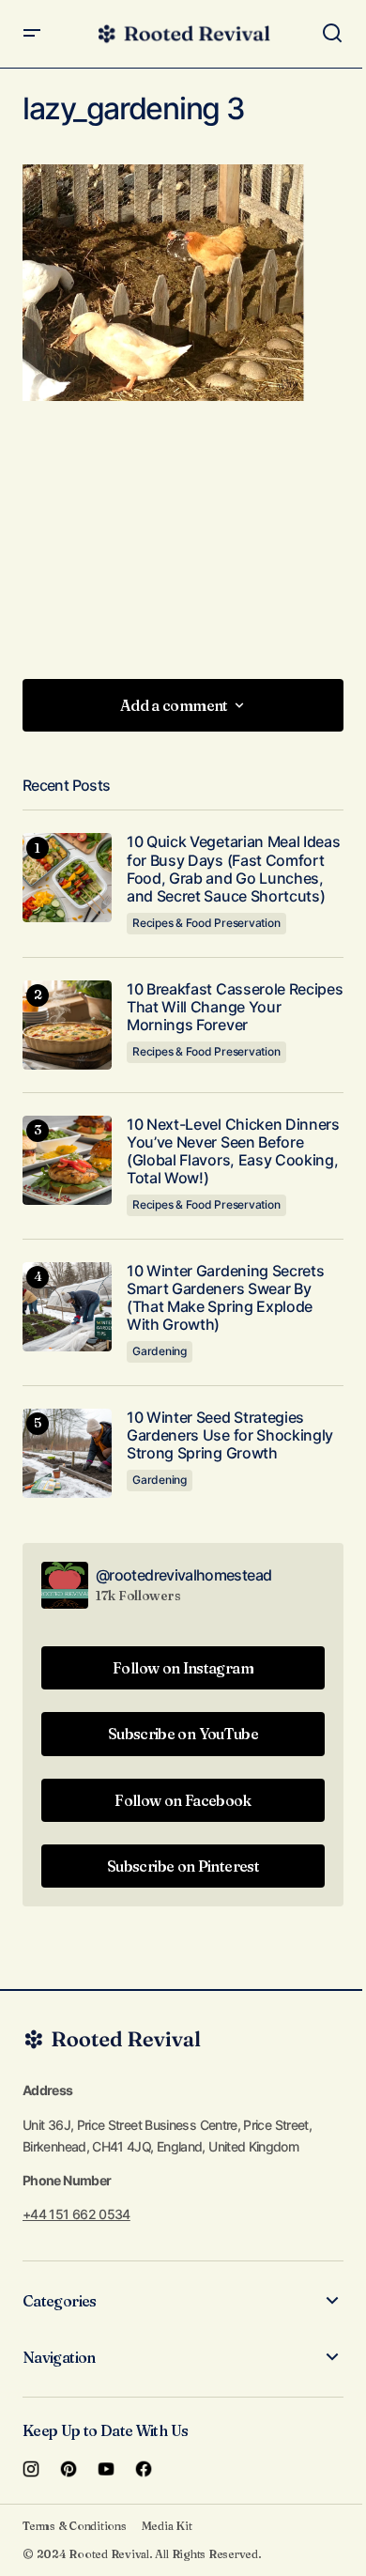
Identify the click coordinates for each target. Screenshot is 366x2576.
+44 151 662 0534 (76, 2214)
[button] (32, 34)
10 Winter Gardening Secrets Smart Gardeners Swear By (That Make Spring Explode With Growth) (225, 1298)
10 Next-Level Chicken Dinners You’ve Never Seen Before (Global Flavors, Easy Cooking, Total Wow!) (233, 1152)
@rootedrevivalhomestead (183, 1575)
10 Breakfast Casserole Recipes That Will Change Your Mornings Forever (235, 1007)
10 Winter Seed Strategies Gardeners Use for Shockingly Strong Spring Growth (230, 1435)
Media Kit (167, 2526)
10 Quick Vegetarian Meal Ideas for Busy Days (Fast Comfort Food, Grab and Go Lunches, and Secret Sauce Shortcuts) (233, 869)
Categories (60, 2301)
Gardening (160, 1351)
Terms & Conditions (75, 2526)
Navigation (59, 2357)
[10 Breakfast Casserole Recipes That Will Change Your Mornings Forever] (67, 1025)
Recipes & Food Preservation (206, 923)
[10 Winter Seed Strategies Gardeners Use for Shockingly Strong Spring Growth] (67, 1453)
